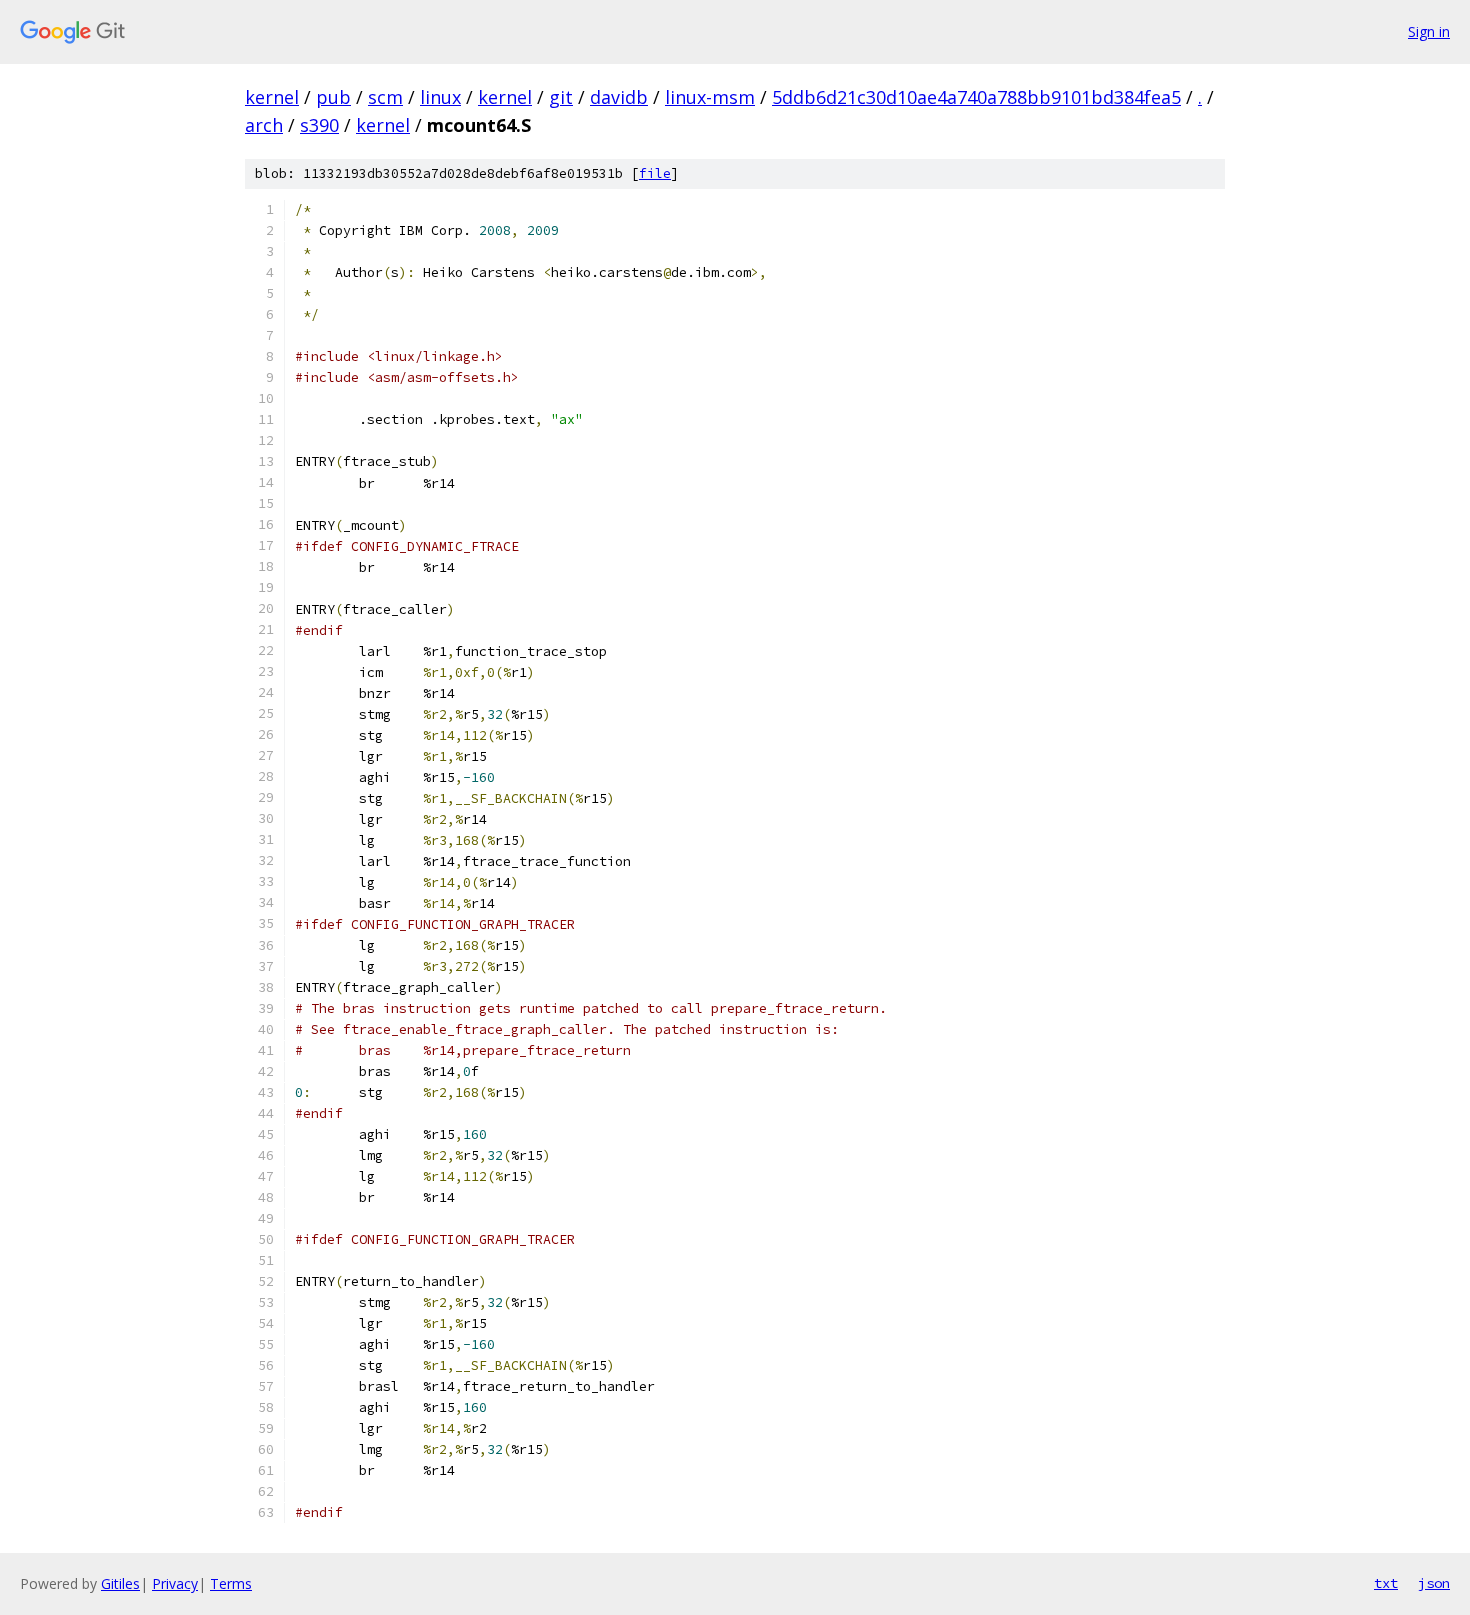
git (561, 97)
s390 (319, 125)
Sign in (1429, 31)
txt (1386, 1583)
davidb (619, 97)
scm (385, 97)
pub (333, 97)
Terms (231, 1583)
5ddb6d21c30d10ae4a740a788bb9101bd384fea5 (976, 97)
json (1434, 1583)
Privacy (175, 1583)
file (655, 173)
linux (440, 97)
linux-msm (710, 97)
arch (264, 125)
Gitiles (120, 1583)
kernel (272, 97)
